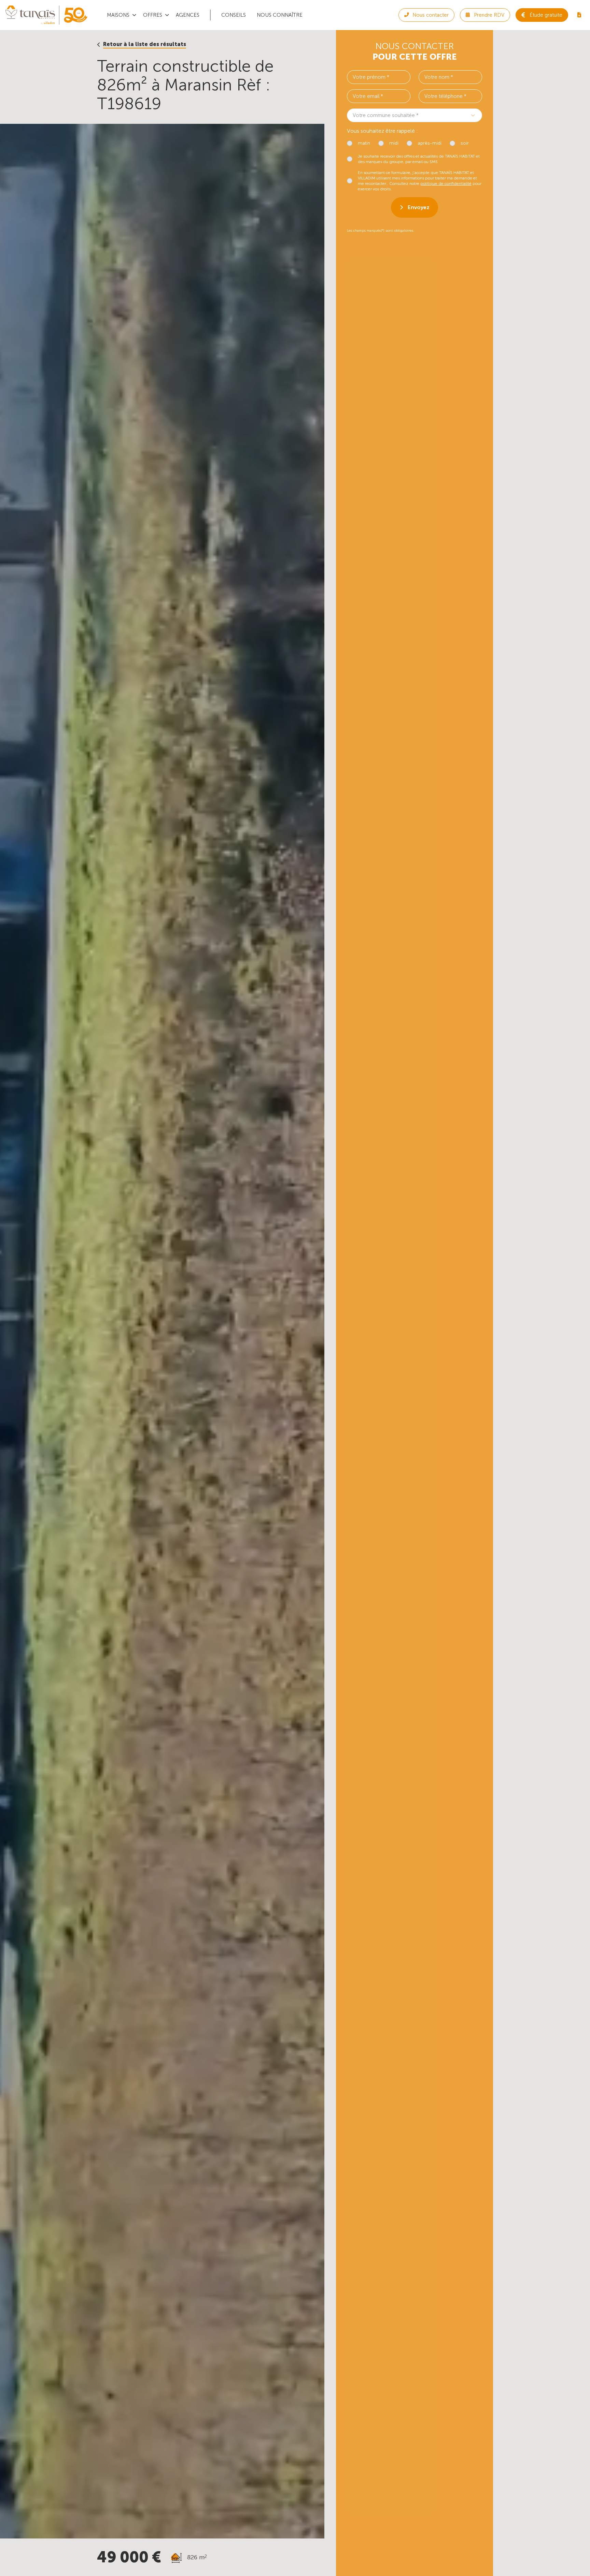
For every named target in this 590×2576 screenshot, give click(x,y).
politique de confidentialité (446, 184)
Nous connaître (280, 15)
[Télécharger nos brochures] (579, 15)
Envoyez (419, 207)
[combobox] (415, 115)
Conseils (234, 15)
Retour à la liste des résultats (145, 44)
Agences (188, 15)
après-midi (430, 143)
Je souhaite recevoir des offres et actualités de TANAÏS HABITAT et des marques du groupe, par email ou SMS (419, 159)
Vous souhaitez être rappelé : (382, 131)
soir (465, 143)
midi (394, 143)
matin (364, 143)
